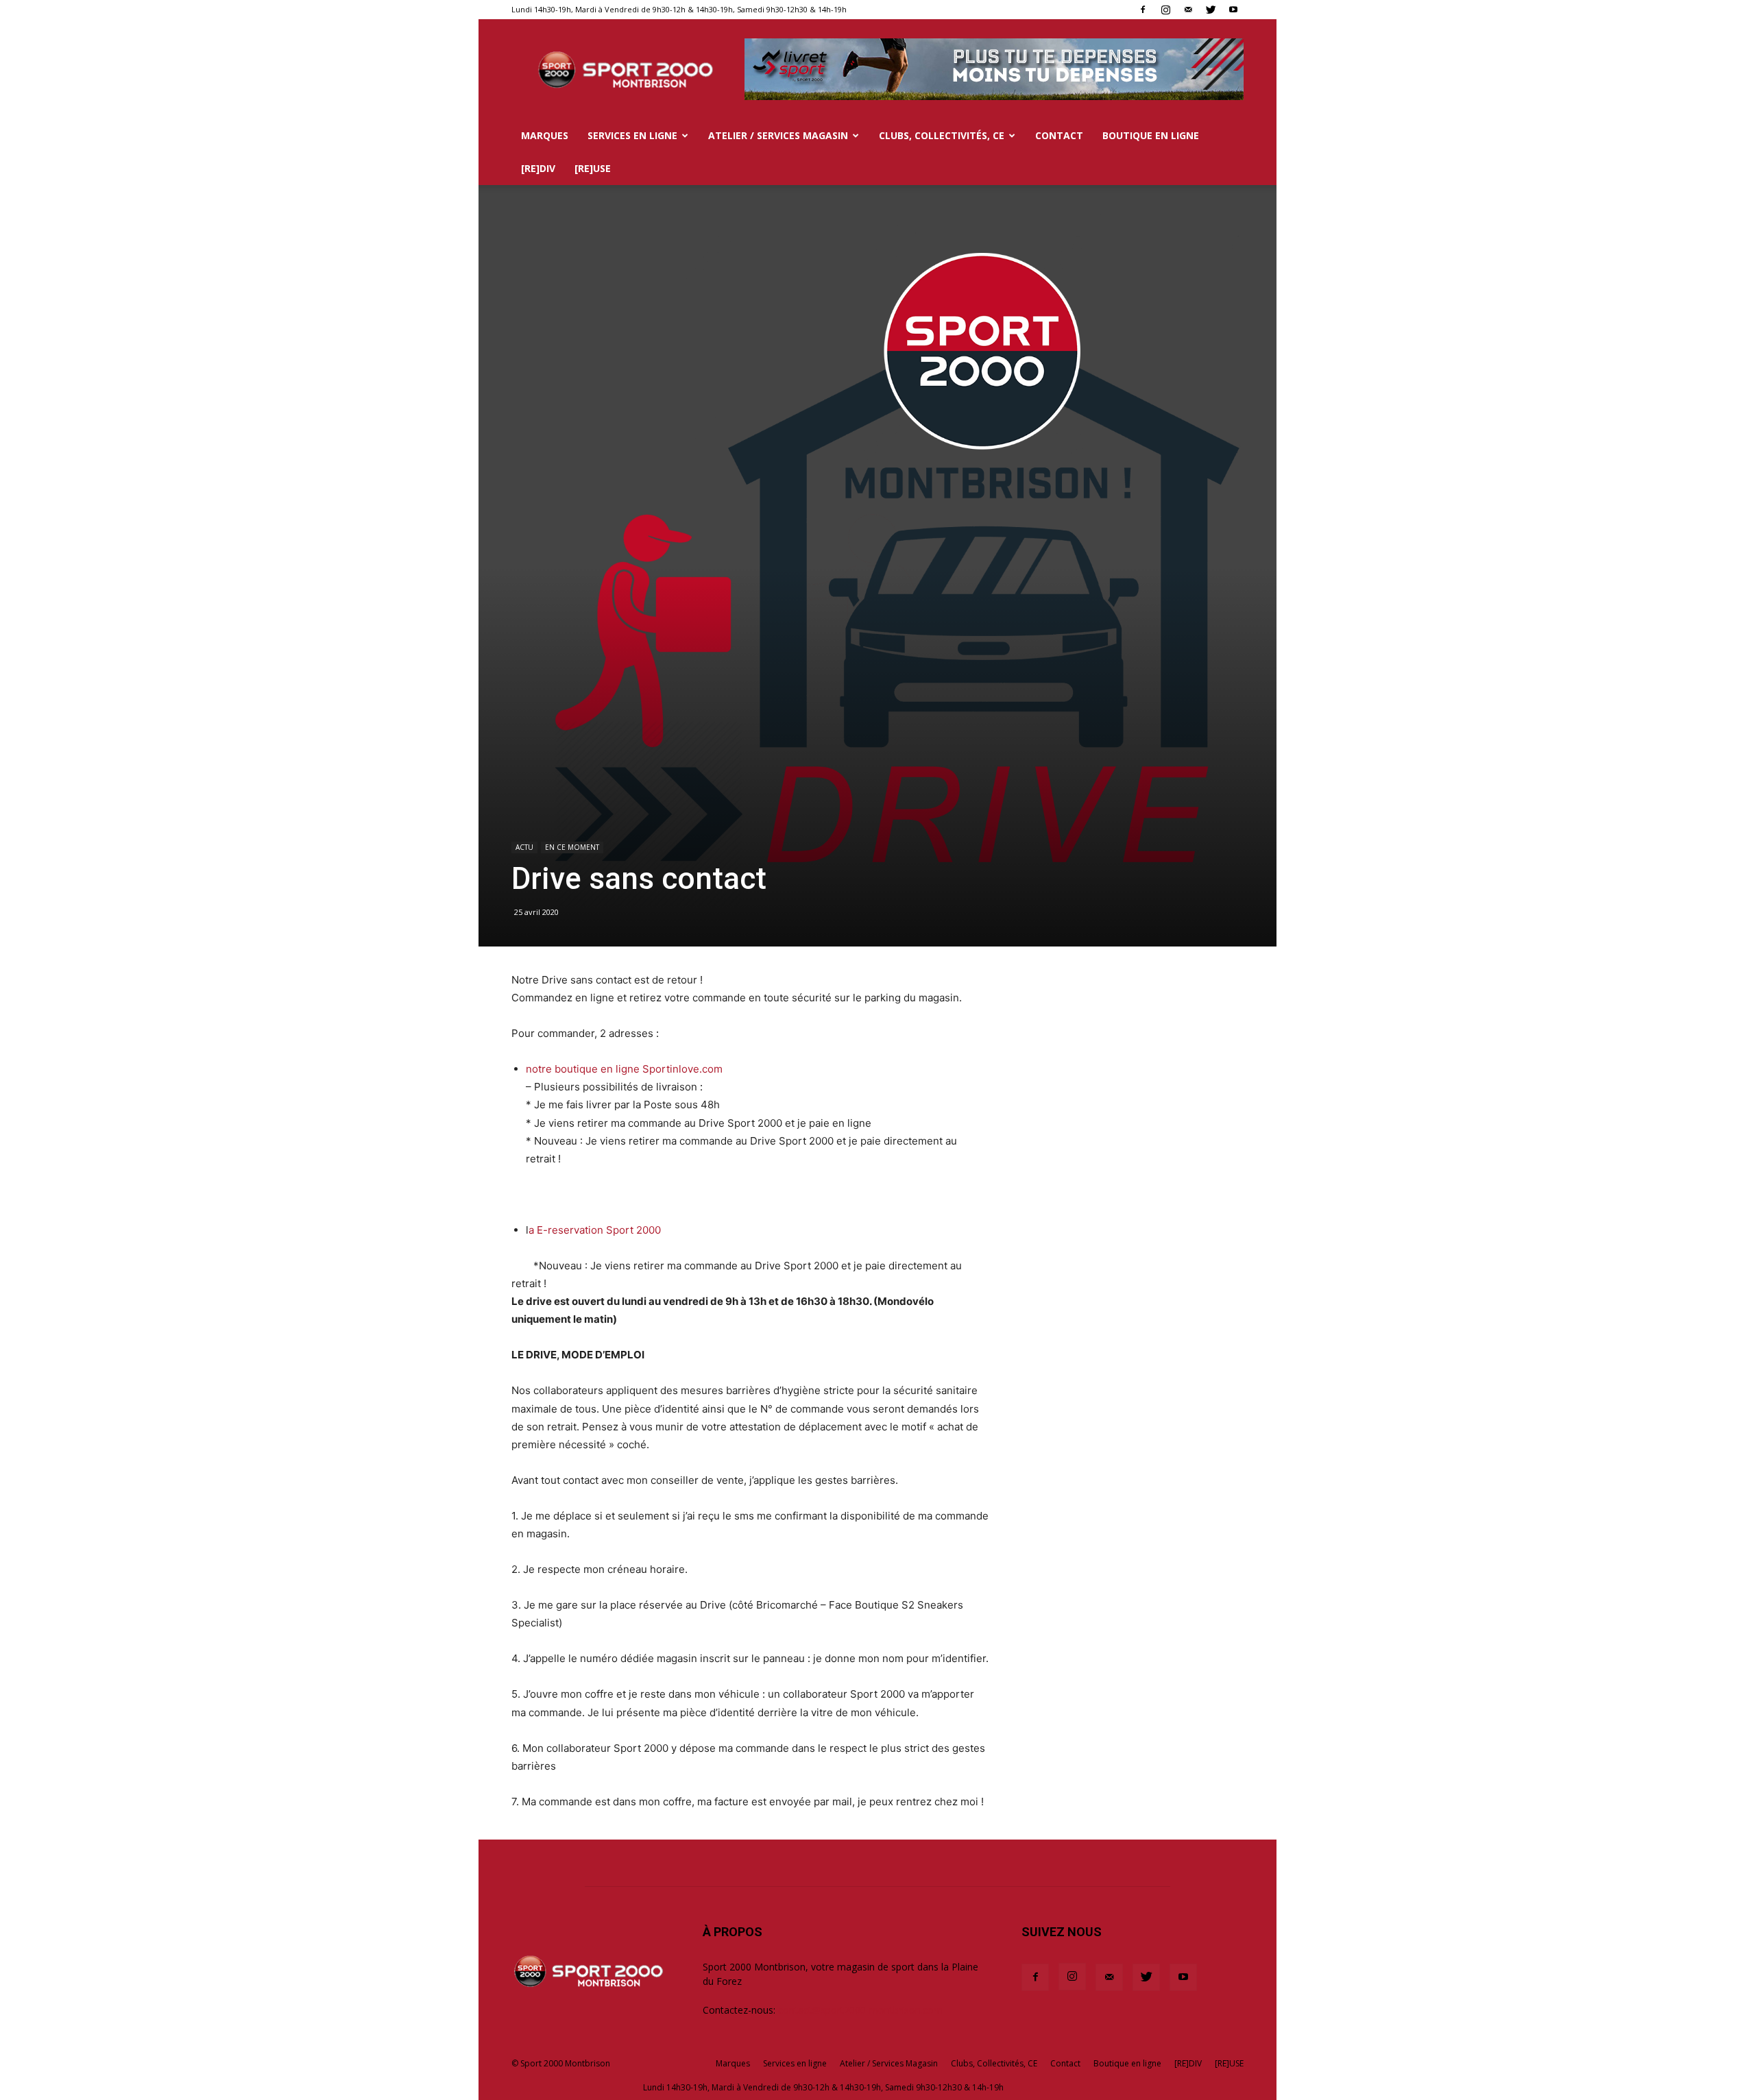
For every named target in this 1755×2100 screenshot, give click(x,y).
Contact (1059, 135)
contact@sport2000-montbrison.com (860, 2010)
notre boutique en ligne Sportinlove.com (624, 1069)
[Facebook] (1143, 10)
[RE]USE (593, 168)
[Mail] (1188, 10)
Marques (545, 135)
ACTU (524, 847)
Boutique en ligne (1151, 135)
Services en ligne (632, 135)
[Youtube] (1233, 10)
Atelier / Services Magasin (778, 135)
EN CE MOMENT (572, 847)
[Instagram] (1165, 10)
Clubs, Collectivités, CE (942, 135)
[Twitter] (1211, 10)
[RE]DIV (538, 168)
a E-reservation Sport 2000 (595, 1230)
